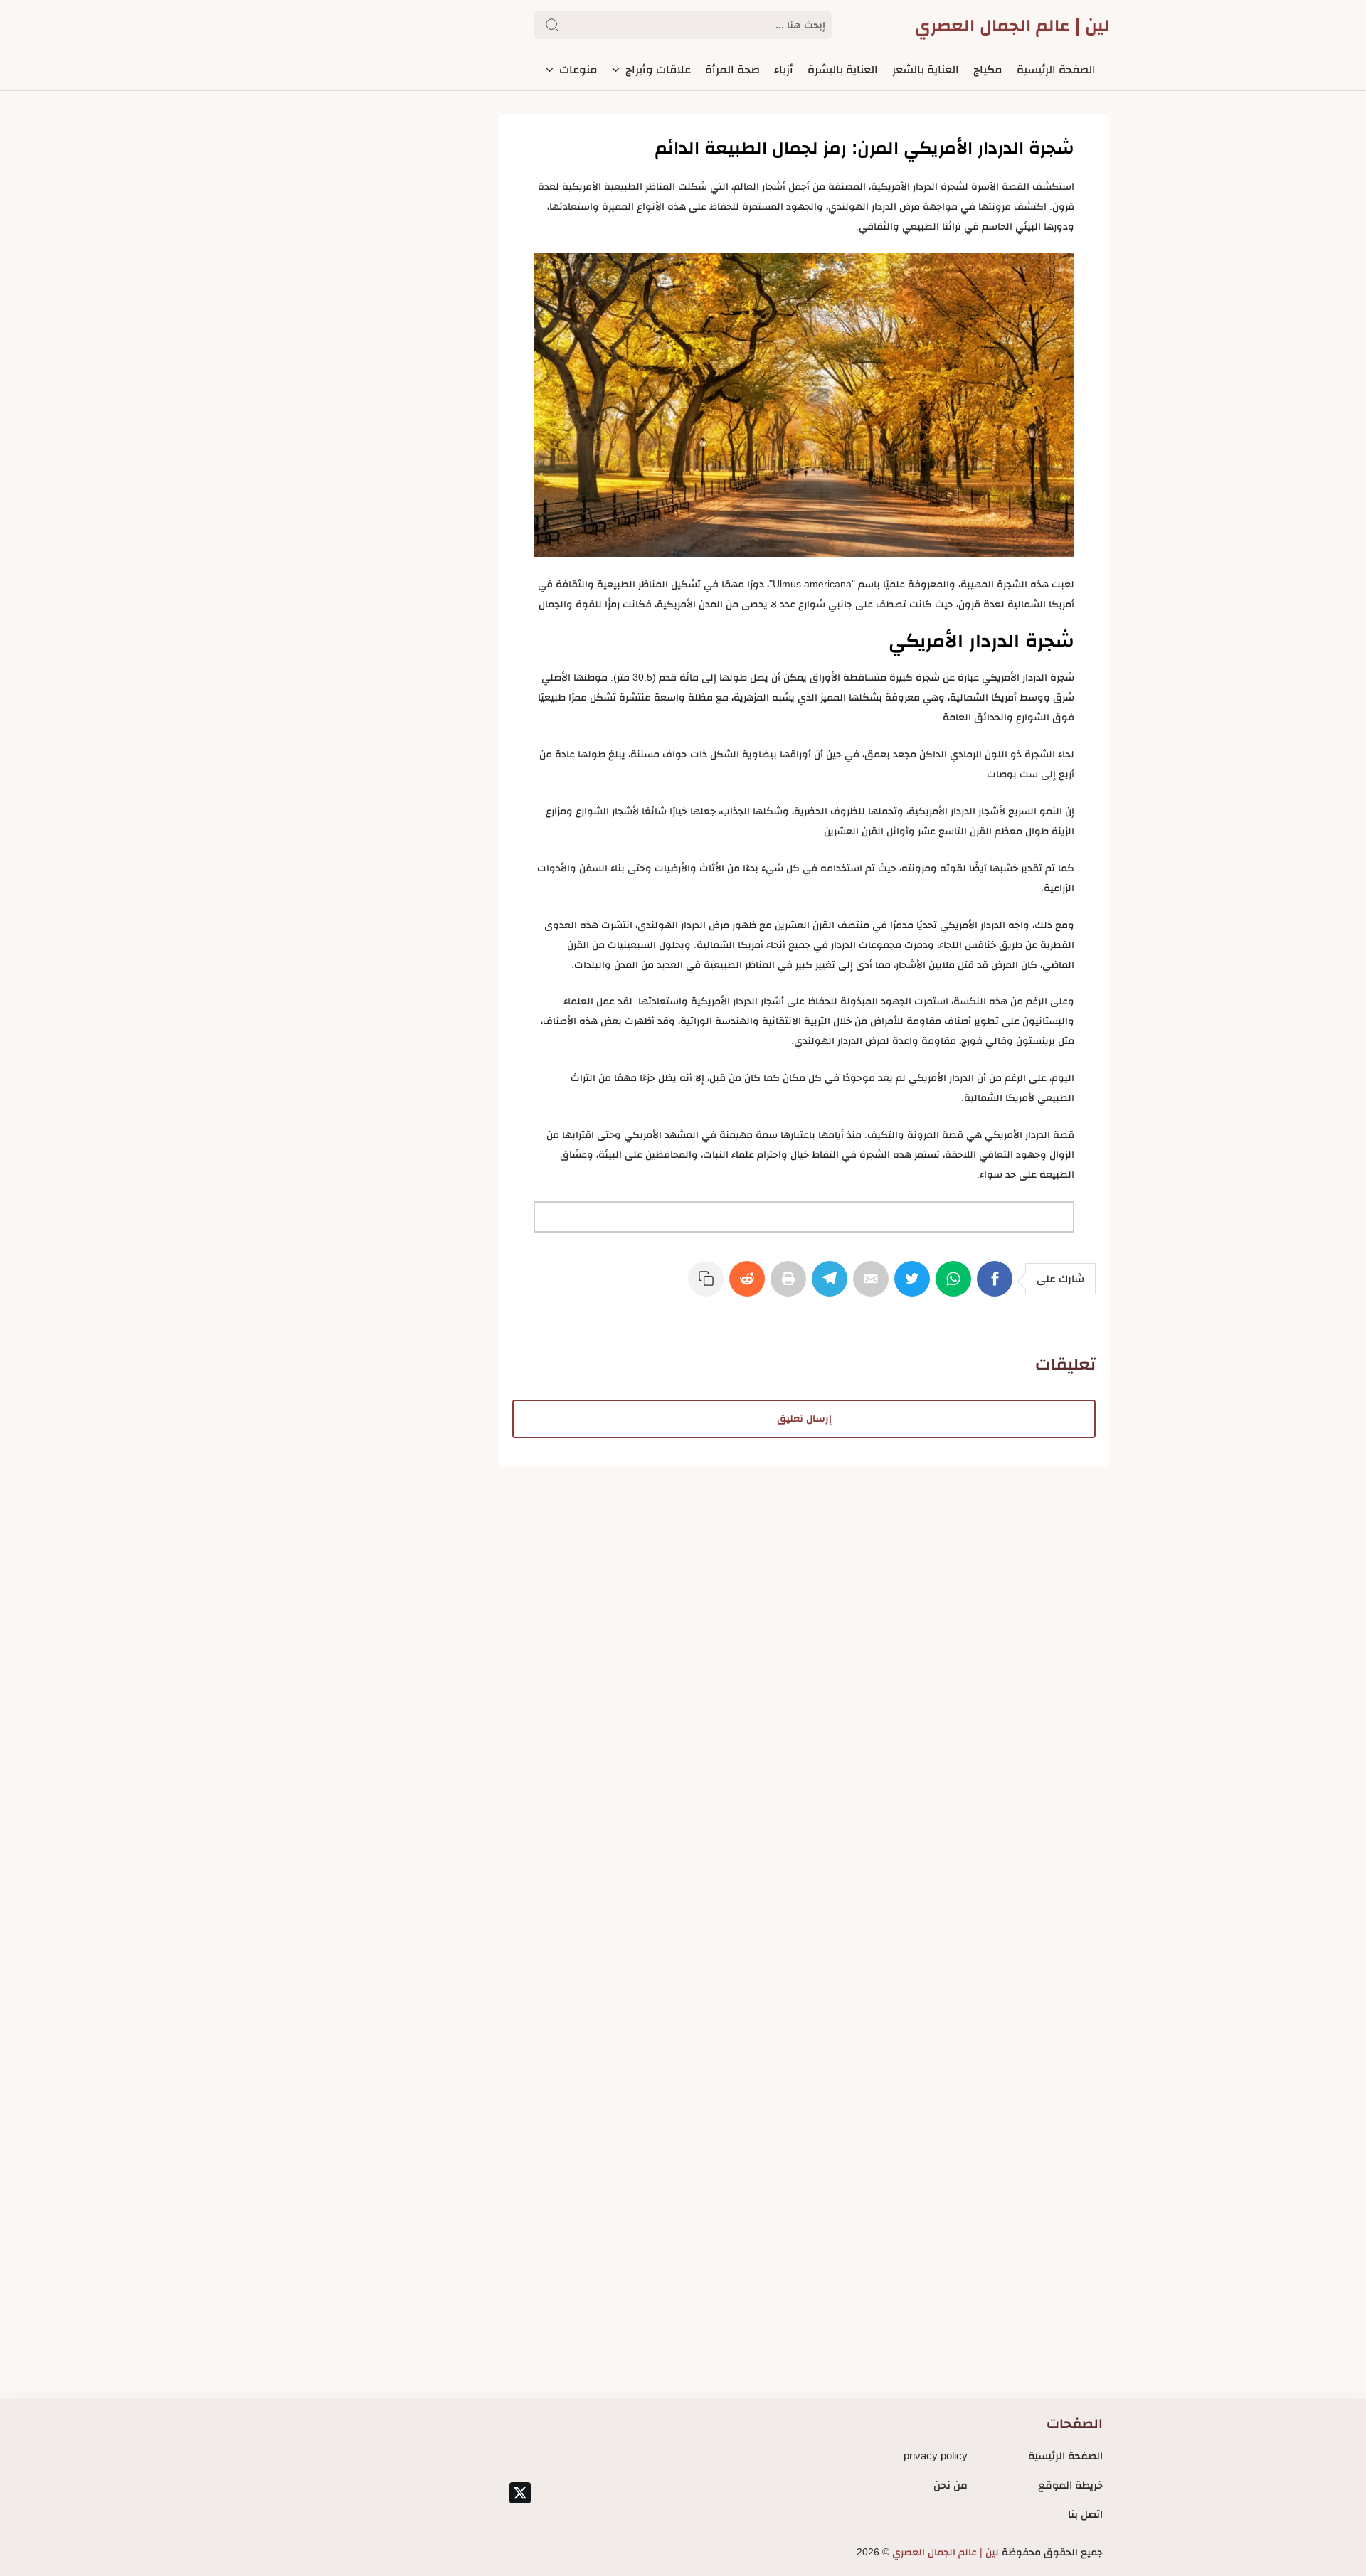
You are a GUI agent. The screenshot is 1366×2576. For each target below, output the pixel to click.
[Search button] (552, 25)
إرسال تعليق (804, 1419)
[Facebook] (997, 1286)
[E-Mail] (874, 1286)
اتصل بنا (1085, 2514)
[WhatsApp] (956, 1286)
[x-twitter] (520, 2493)
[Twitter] (915, 1286)
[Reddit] (750, 1286)
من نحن (951, 2485)
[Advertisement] (804, 1566)
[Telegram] (832, 1286)
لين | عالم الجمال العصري (1012, 25)
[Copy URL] (709, 1286)
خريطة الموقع (1070, 2485)
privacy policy (936, 2455)
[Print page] (791, 1286)
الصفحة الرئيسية (1065, 2455)
